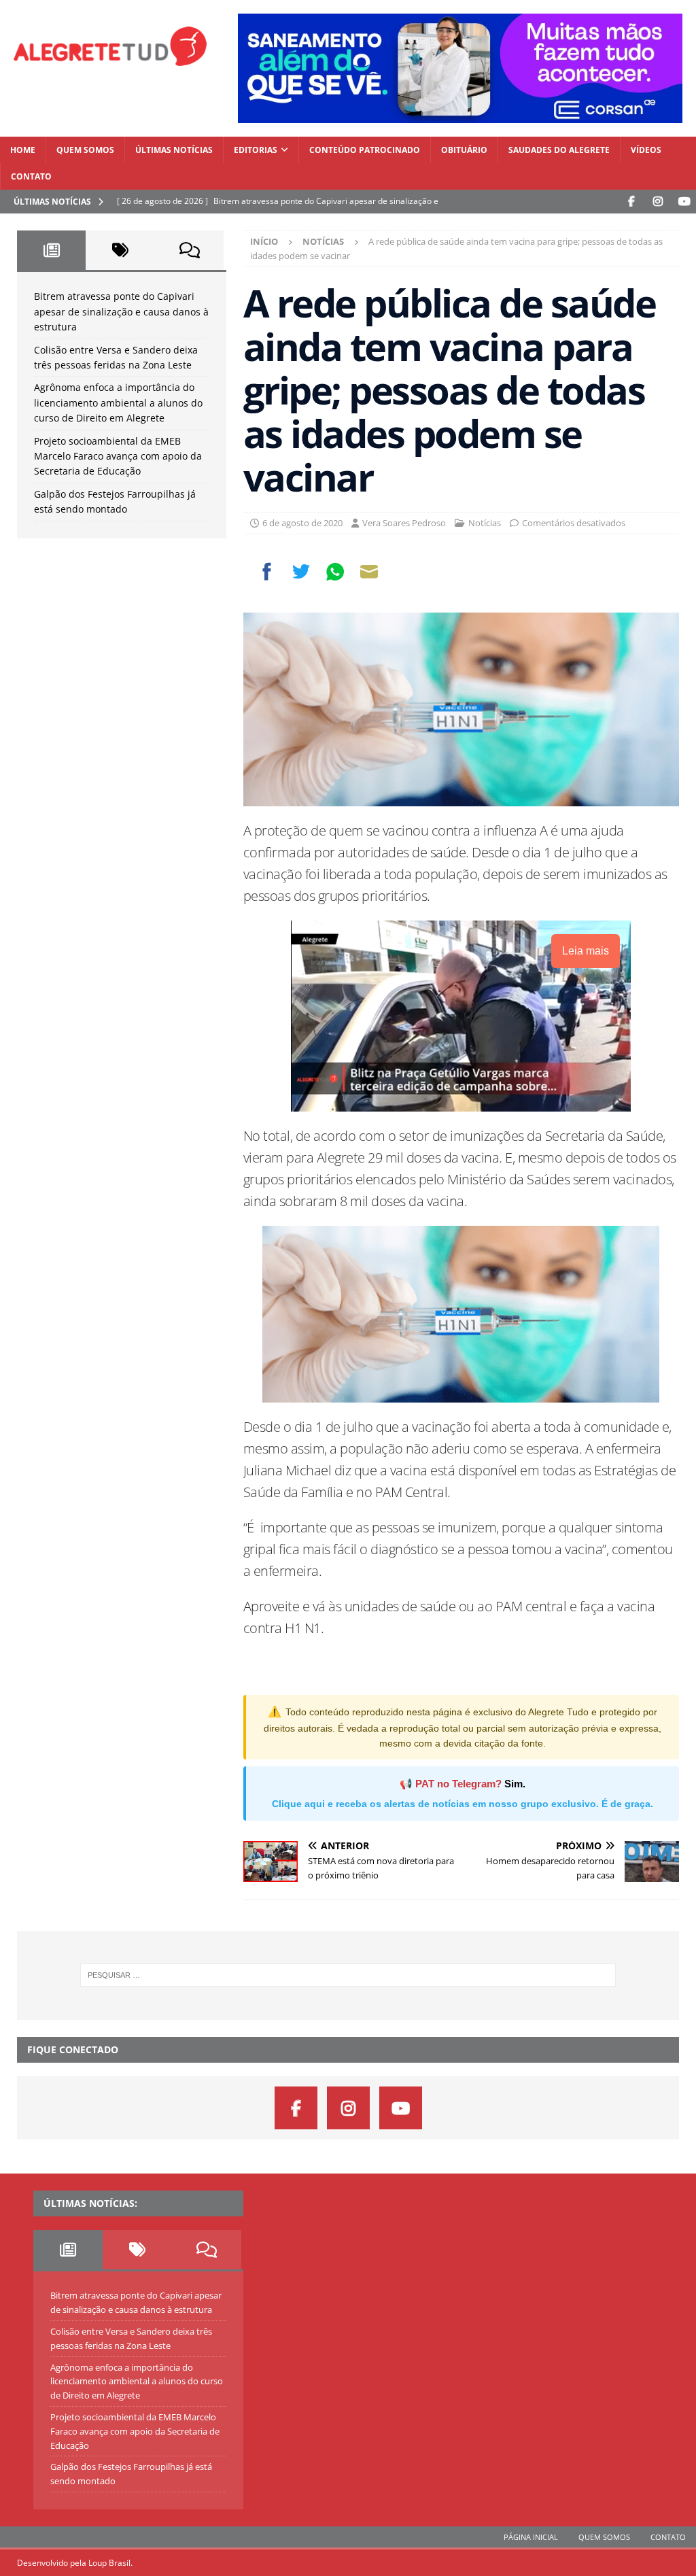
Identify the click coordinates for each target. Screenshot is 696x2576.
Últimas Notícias (174, 150)
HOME (23, 150)
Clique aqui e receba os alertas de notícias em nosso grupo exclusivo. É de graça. (463, 1804)
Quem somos (85, 150)
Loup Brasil (109, 2563)
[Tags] (120, 250)
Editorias (256, 150)
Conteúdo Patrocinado (365, 150)
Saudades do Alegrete (559, 150)
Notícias (485, 523)
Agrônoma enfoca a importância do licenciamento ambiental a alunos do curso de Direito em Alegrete (118, 402)
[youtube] (684, 202)
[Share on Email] (369, 572)
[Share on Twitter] (301, 572)
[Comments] (189, 250)
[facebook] (631, 202)
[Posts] (51, 250)
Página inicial (531, 2537)
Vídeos (646, 150)
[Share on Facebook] (267, 572)
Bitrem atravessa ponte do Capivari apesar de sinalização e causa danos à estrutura (121, 311)
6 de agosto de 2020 (302, 523)
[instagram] (658, 202)
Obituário (464, 150)
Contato (31, 176)
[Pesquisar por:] (348, 1975)
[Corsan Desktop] (460, 115)
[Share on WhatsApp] (335, 572)
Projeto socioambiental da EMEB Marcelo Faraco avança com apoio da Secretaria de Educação (118, 456)
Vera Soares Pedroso (404, 523)
